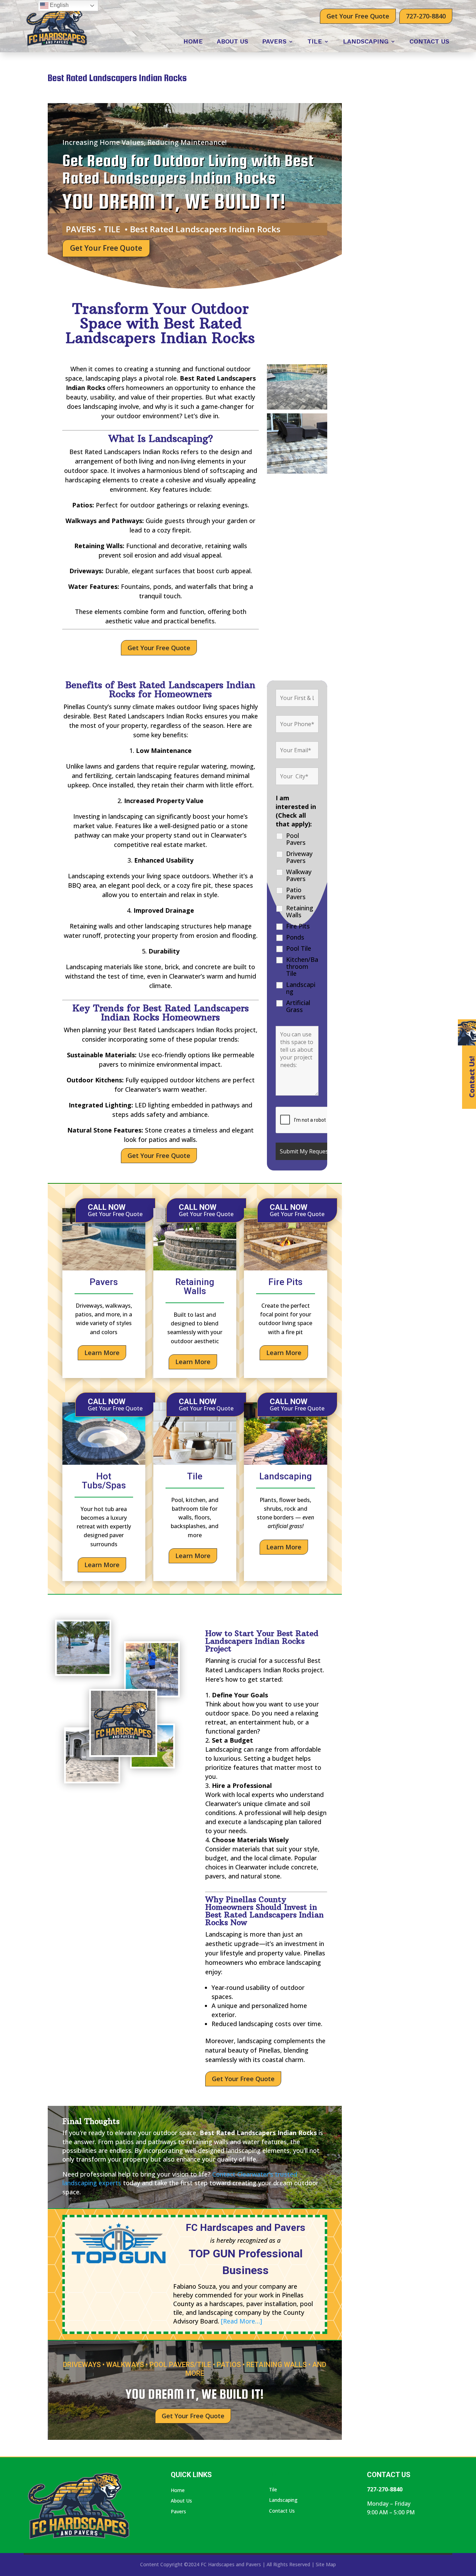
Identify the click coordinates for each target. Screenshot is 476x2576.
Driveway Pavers (299, 857)
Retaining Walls (300, 911)
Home (193, 42)
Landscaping (366, 42)
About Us (232, 42)
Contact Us (429, 42)
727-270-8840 (426, 16)
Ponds (295, 937)
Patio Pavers (296, 893)
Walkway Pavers (299, 875)
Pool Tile (299, 948)
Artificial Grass (298, 1006)
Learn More (102, 1353)
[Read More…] (241, 2321)
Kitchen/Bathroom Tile (302, 966)
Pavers (274, 42)
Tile (315, 42)
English (59, 5)
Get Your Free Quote (358, 16)
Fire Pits (298, 926)
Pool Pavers (296, 839)
